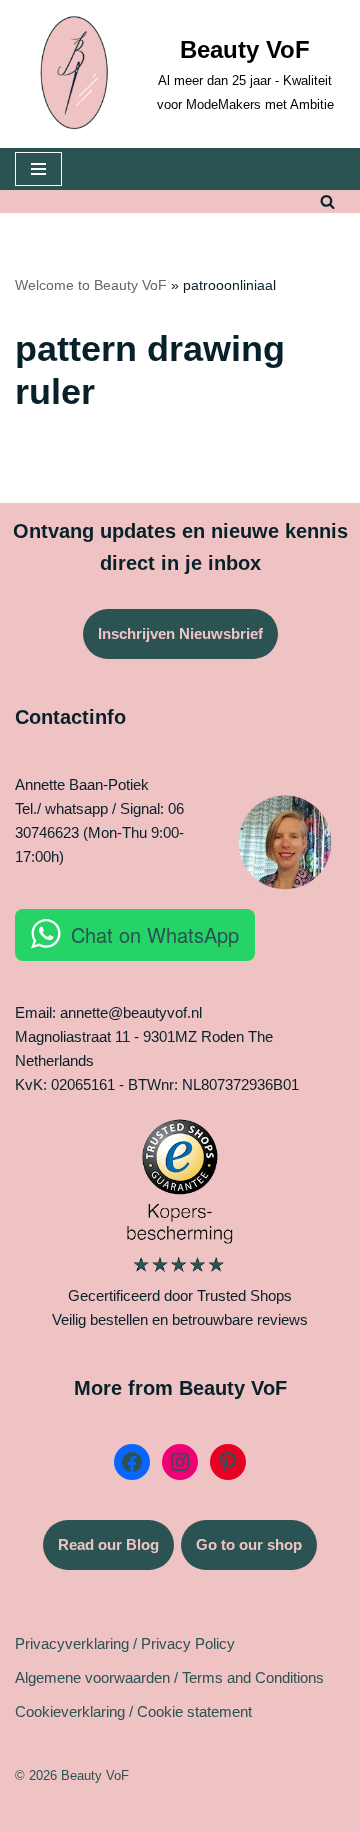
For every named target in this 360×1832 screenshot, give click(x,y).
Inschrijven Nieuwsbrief (180, 633)
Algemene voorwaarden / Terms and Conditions (169, 1677)
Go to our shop (249, 1544)
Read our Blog (108, 1544)
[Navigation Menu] (38, 169)
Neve (96, 1811)
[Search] (327, 201)
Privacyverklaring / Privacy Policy (125, 1643)
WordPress (245, 1811)
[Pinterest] (228, 1462)
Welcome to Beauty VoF (91, 285)
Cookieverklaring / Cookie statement (133, 1711)
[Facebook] (132, 1462)
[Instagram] (180, 1462)
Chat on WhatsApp (155, 934)
